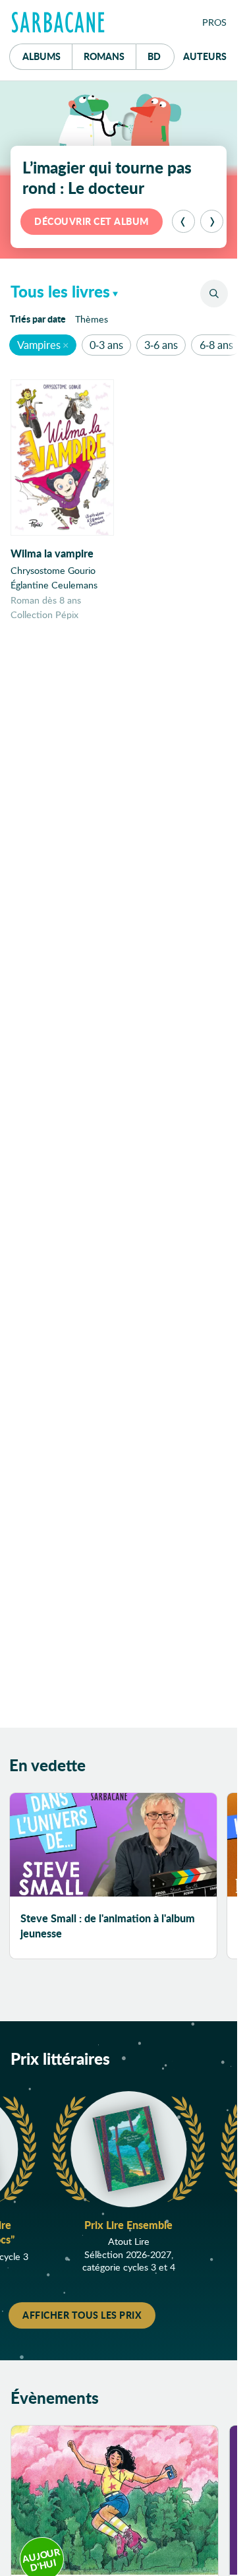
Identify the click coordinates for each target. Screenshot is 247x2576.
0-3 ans (106, 345)
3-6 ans (161, 345)
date (40, 318)
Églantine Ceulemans (54, 585)
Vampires (39, 345)
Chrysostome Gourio (53, 570)
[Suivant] (212, 221)
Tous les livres (60, 291)
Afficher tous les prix (82, 2315)
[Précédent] (183, 221)
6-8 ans (216, 345)
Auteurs (205, 56)
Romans (104, 56)
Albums (41, 56)
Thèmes (92, 319)
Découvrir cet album (92, 221)
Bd (161, 56)
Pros (214, 22)
